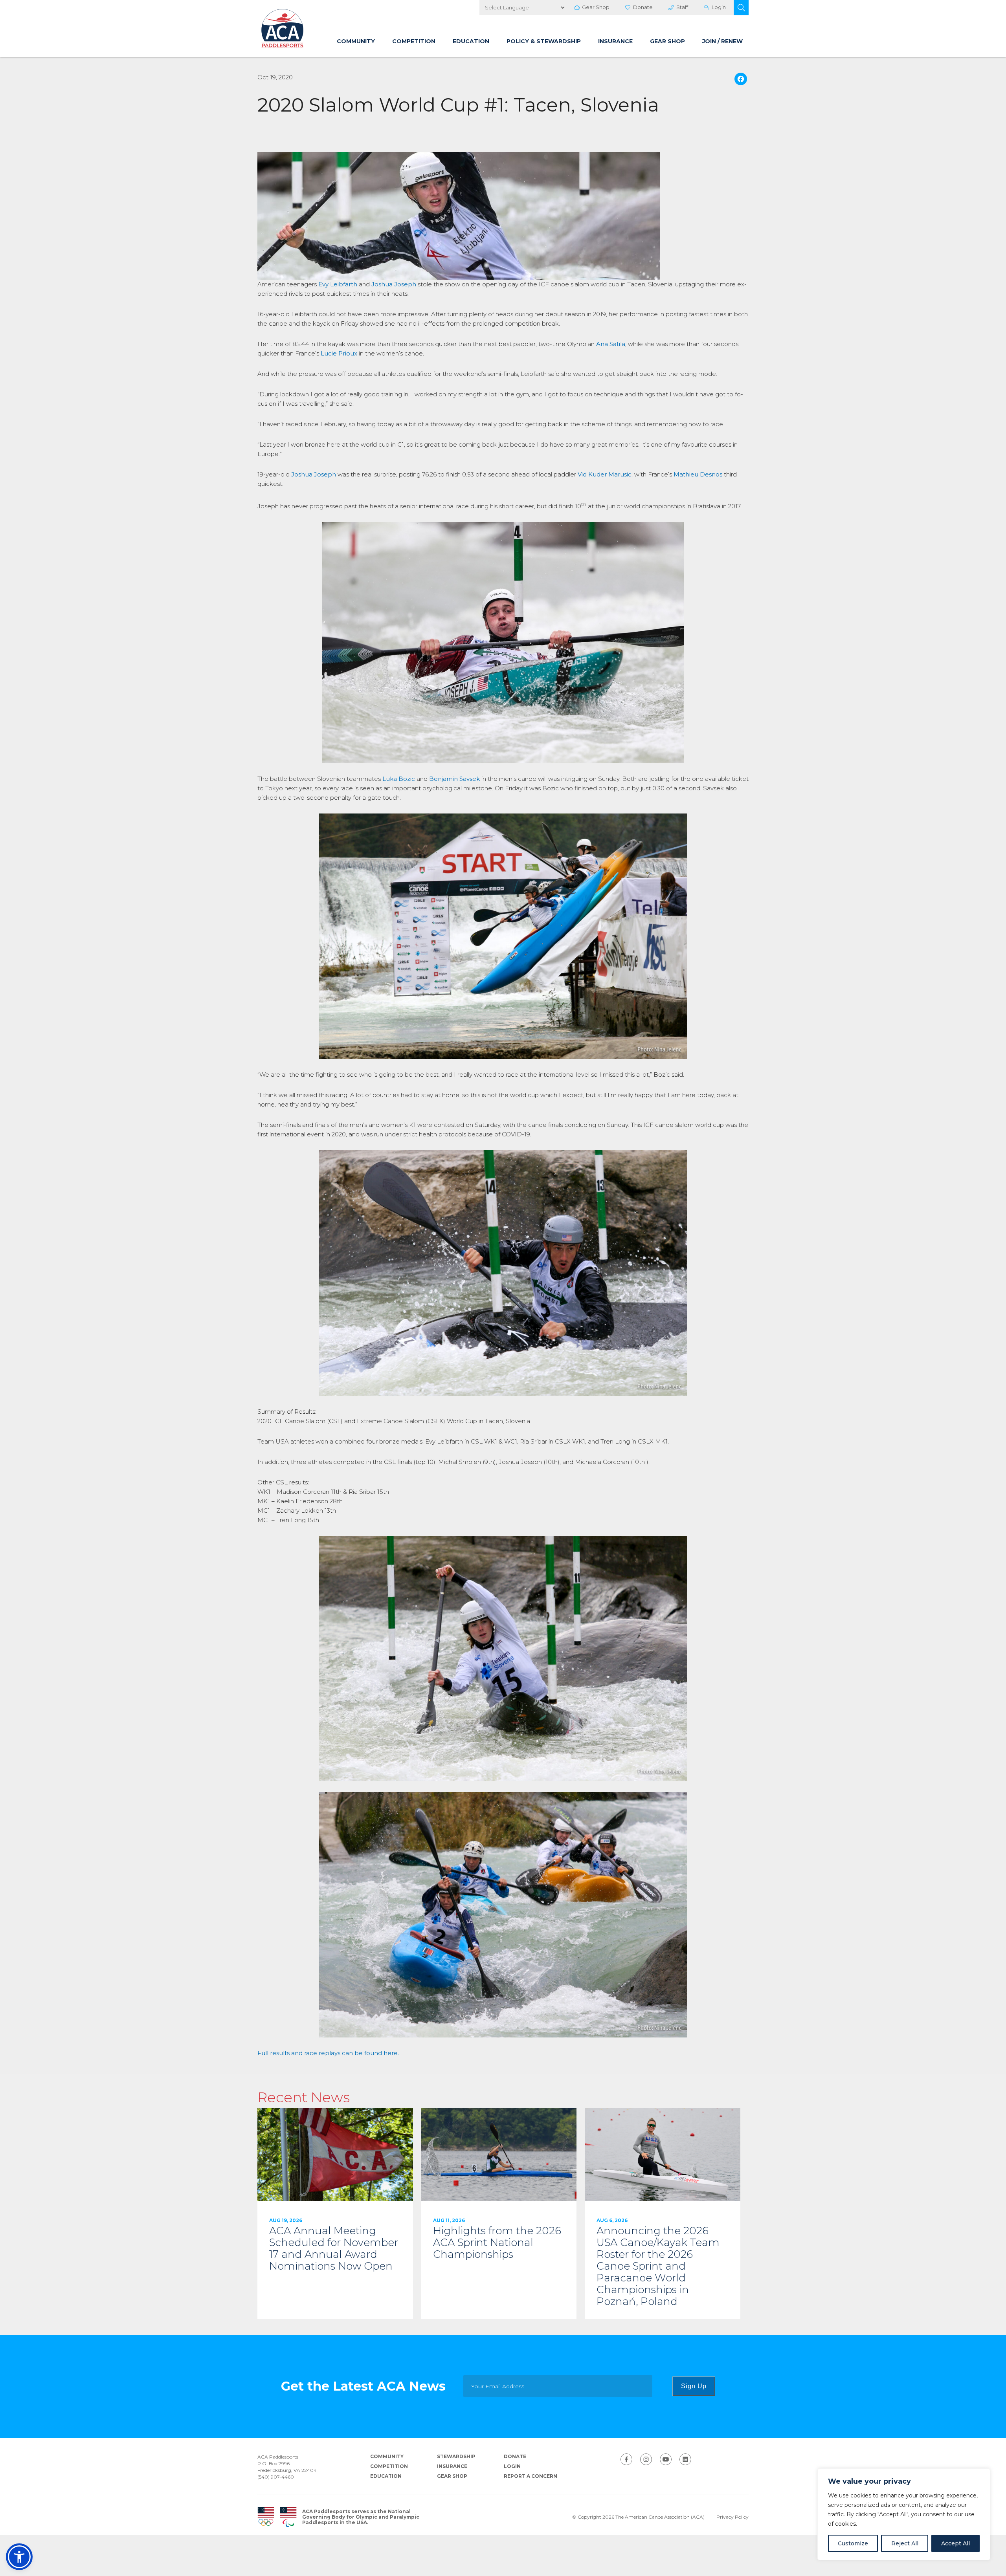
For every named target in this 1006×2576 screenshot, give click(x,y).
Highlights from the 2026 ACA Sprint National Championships (499, 2213)
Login (719, 7)
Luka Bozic (399, 779)
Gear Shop (596, 7)
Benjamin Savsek (454, 779)
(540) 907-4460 (276, 2477)
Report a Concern (531, 2476)
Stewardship (456, 2456)
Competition (414, 41)
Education (471, 41)
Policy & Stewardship (544, 41)
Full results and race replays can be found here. (328, 2053)
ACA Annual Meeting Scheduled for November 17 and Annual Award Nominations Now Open (335, 2213)
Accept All (956, 2543)
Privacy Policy (732, 2517)
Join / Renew (722, 41)
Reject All (905, 2543)
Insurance (615, 41)
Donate (643, 7)
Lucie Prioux (339, 353)
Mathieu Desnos (698, 474)
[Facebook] (741, 80)
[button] (741, 8)
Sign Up (694, 2386)
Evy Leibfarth (338, 284)
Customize (853, 2543)
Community (356, 41)
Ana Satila (611, 344)
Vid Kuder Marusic (605, 474)
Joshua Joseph (394, 284)
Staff (682, 7)
